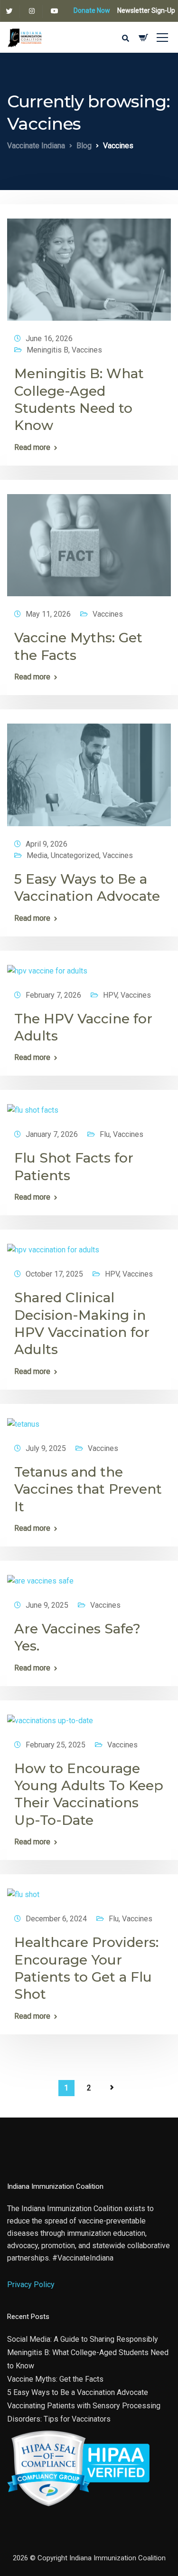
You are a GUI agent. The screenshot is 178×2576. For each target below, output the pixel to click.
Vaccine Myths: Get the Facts (55, 2379)
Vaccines (87, 350)
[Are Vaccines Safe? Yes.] (40, 1577)
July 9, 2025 (46, 1448)
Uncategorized (75, 855)
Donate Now (92, 10)
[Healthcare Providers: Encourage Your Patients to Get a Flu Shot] (23, 1891)
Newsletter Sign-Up (146, 10)
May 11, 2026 (48, 614)
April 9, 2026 (47, 844)
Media (37, 855)
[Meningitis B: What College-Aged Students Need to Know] (89, 265)
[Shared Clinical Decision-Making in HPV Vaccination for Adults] (53, 1246)
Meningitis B (47, 350)
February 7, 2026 (53, 995)
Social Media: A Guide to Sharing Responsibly (83, 2339)
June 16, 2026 (49, 339)
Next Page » (112, 2088)
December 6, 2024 (56, 1919)
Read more (32, 448)
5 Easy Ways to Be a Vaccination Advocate (78, 2392)
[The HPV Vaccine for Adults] (47, 967)
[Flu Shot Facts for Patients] (33, 1106)
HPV (110, 995)
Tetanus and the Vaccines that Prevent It (88, 1489)
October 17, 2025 (54, 1274)
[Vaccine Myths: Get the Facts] (89, 541)
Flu (105, 1134)
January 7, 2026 (52, 1134)
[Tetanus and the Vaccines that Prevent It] (23, 1420)
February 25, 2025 (56, 1745)
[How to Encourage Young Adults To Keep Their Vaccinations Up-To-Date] (50, 1716)
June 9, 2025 (47, 1605)
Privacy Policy (31, 2285)
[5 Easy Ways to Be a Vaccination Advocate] (89, 771)
